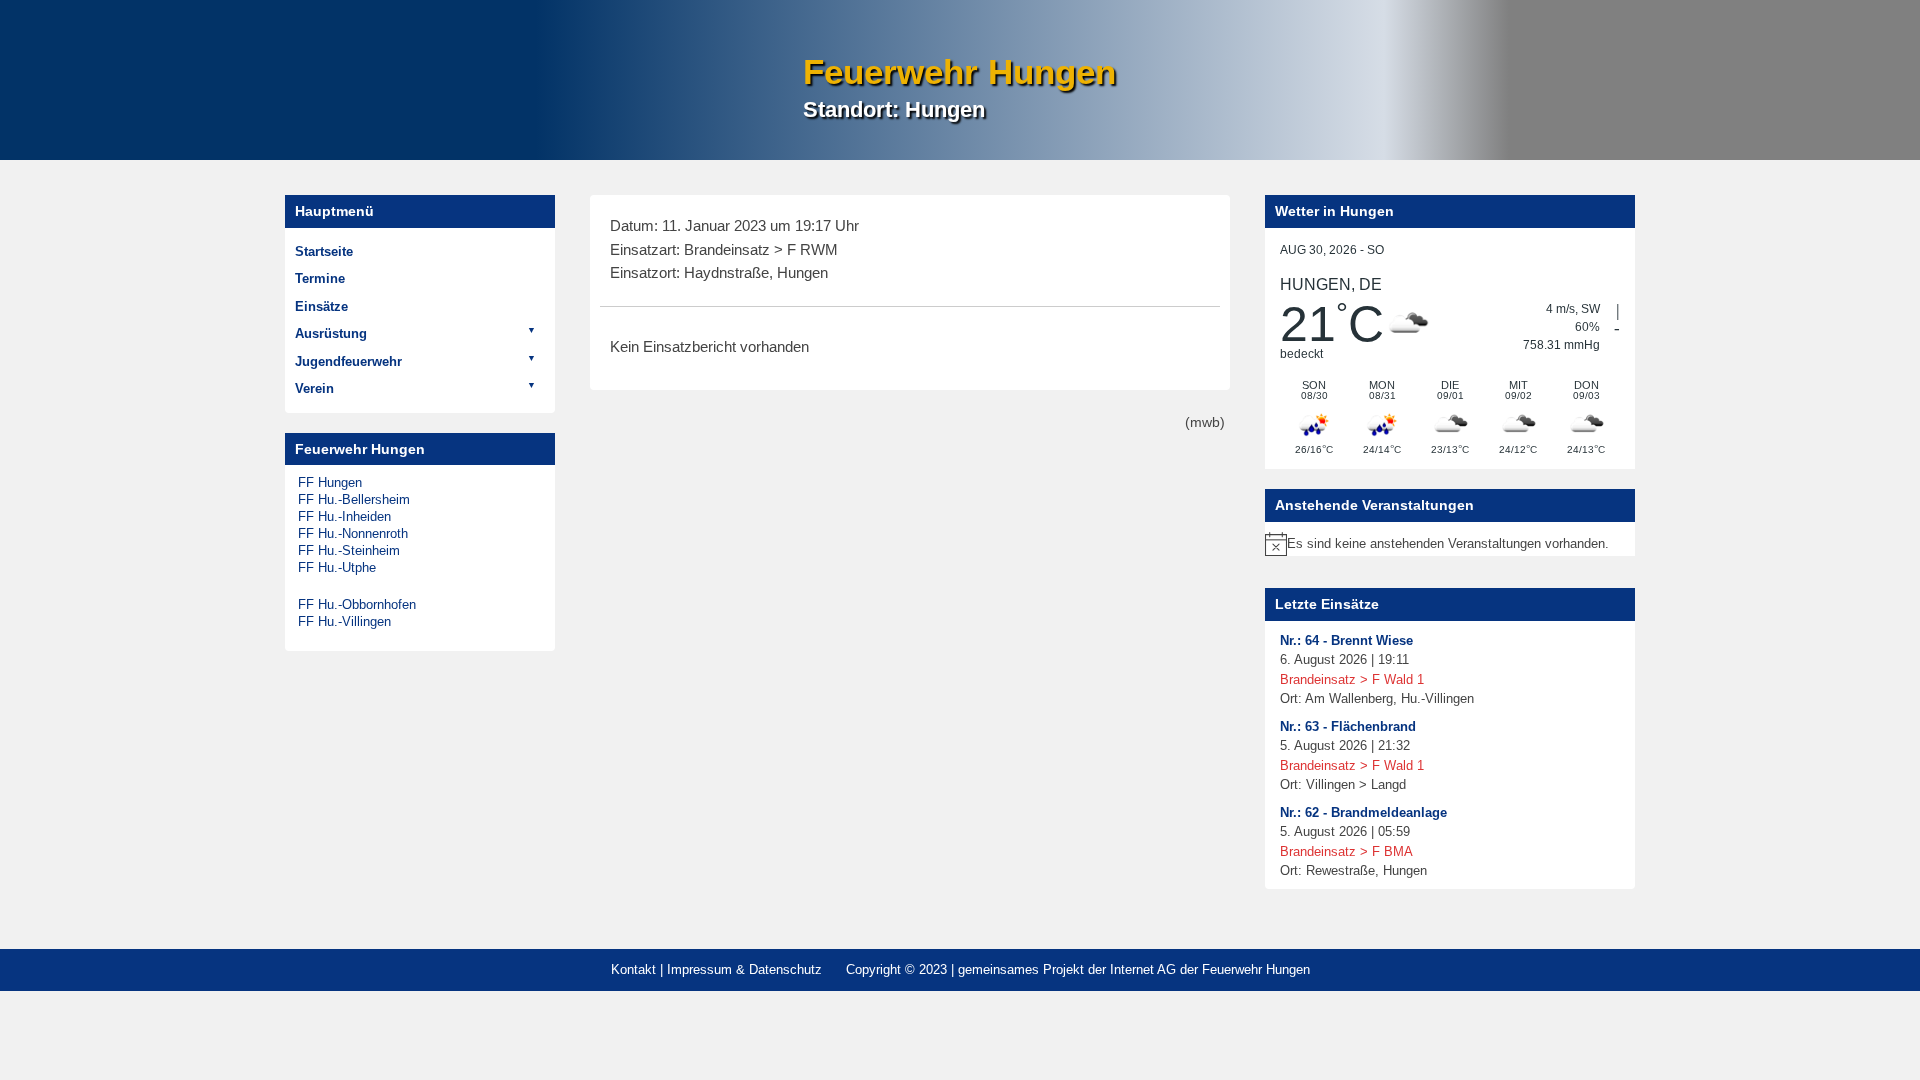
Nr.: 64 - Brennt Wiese (1346, 640)
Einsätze (321, 306)
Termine (320, 278)
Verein (314, 388)
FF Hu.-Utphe (337, 567)
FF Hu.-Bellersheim (354, 499)
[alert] (1450, 544)
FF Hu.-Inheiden (344, 516)
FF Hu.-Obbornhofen (357, 604)
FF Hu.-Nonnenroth (353, 533)
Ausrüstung (331, 333)
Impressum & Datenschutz (744, 969)
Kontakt (633, 969)
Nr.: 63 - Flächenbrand (1348, 726)
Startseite (324, 251)
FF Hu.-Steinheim (349, 550)
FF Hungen (330, 482)
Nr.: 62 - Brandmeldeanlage (1363, 812)
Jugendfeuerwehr (348, 361)
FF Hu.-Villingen (344, 621)
